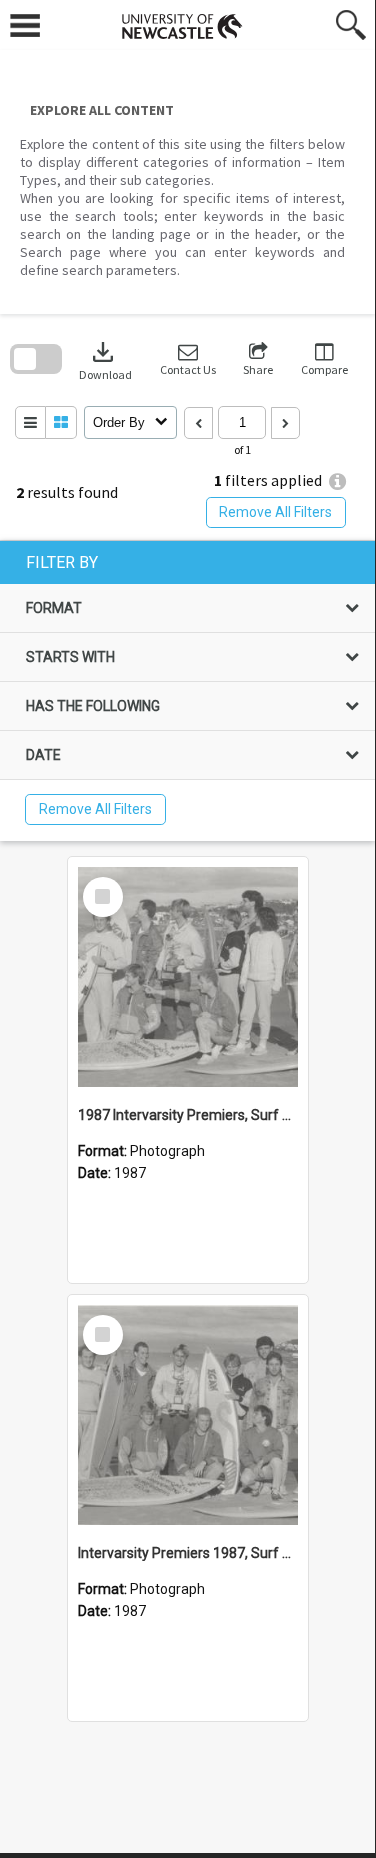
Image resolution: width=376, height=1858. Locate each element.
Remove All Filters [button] (275, 512)
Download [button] (105, 359)
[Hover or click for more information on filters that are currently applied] (337, 481)
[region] (187, 691)
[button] (188, 359)
